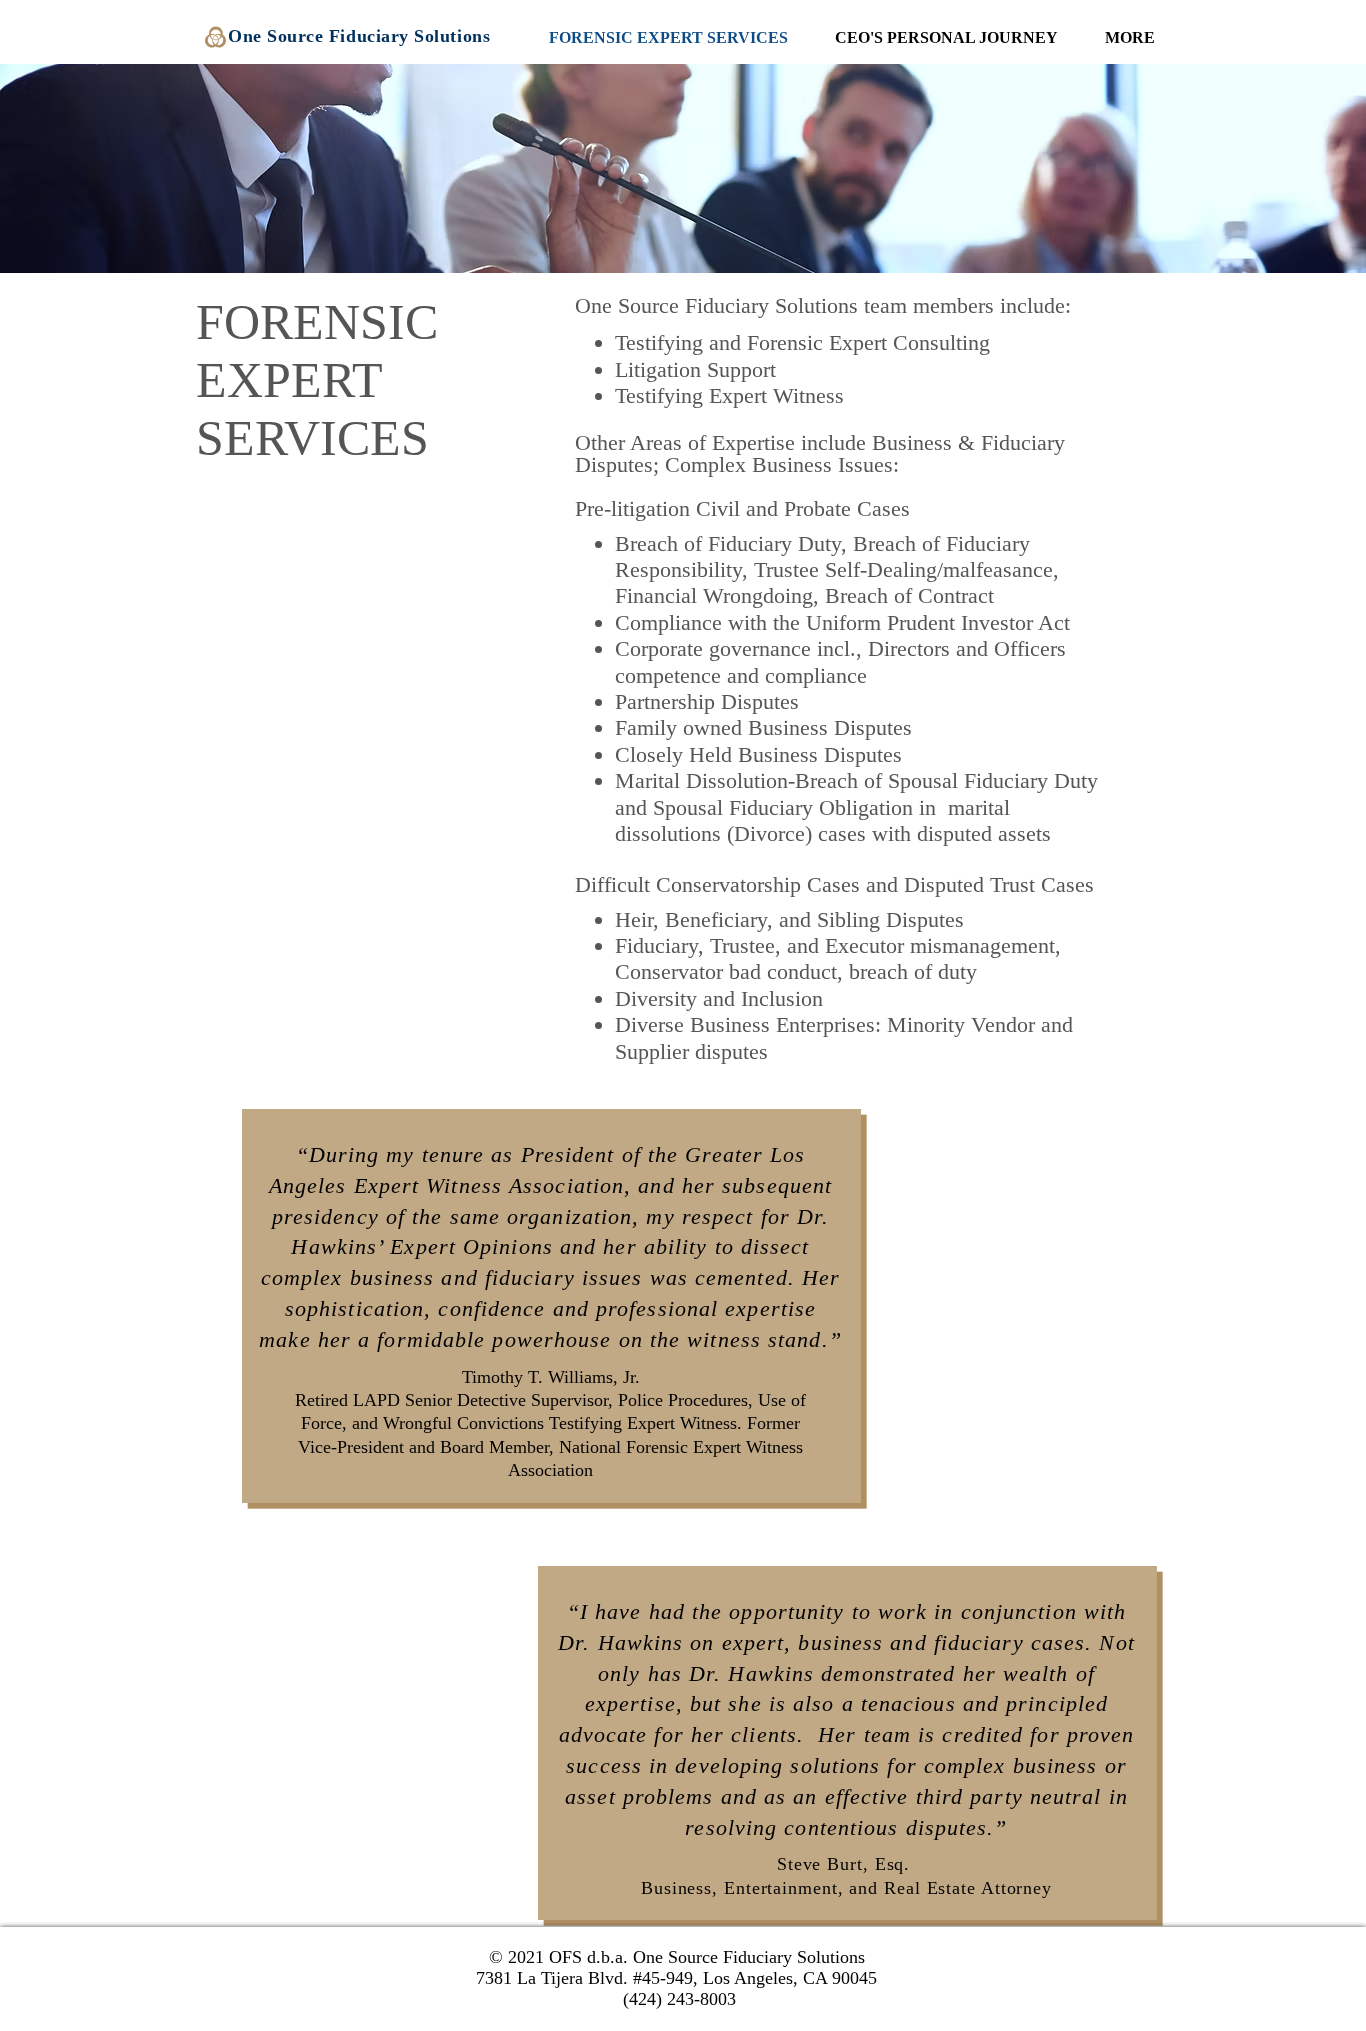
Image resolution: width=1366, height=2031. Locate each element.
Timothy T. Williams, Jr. (551, 1377)
